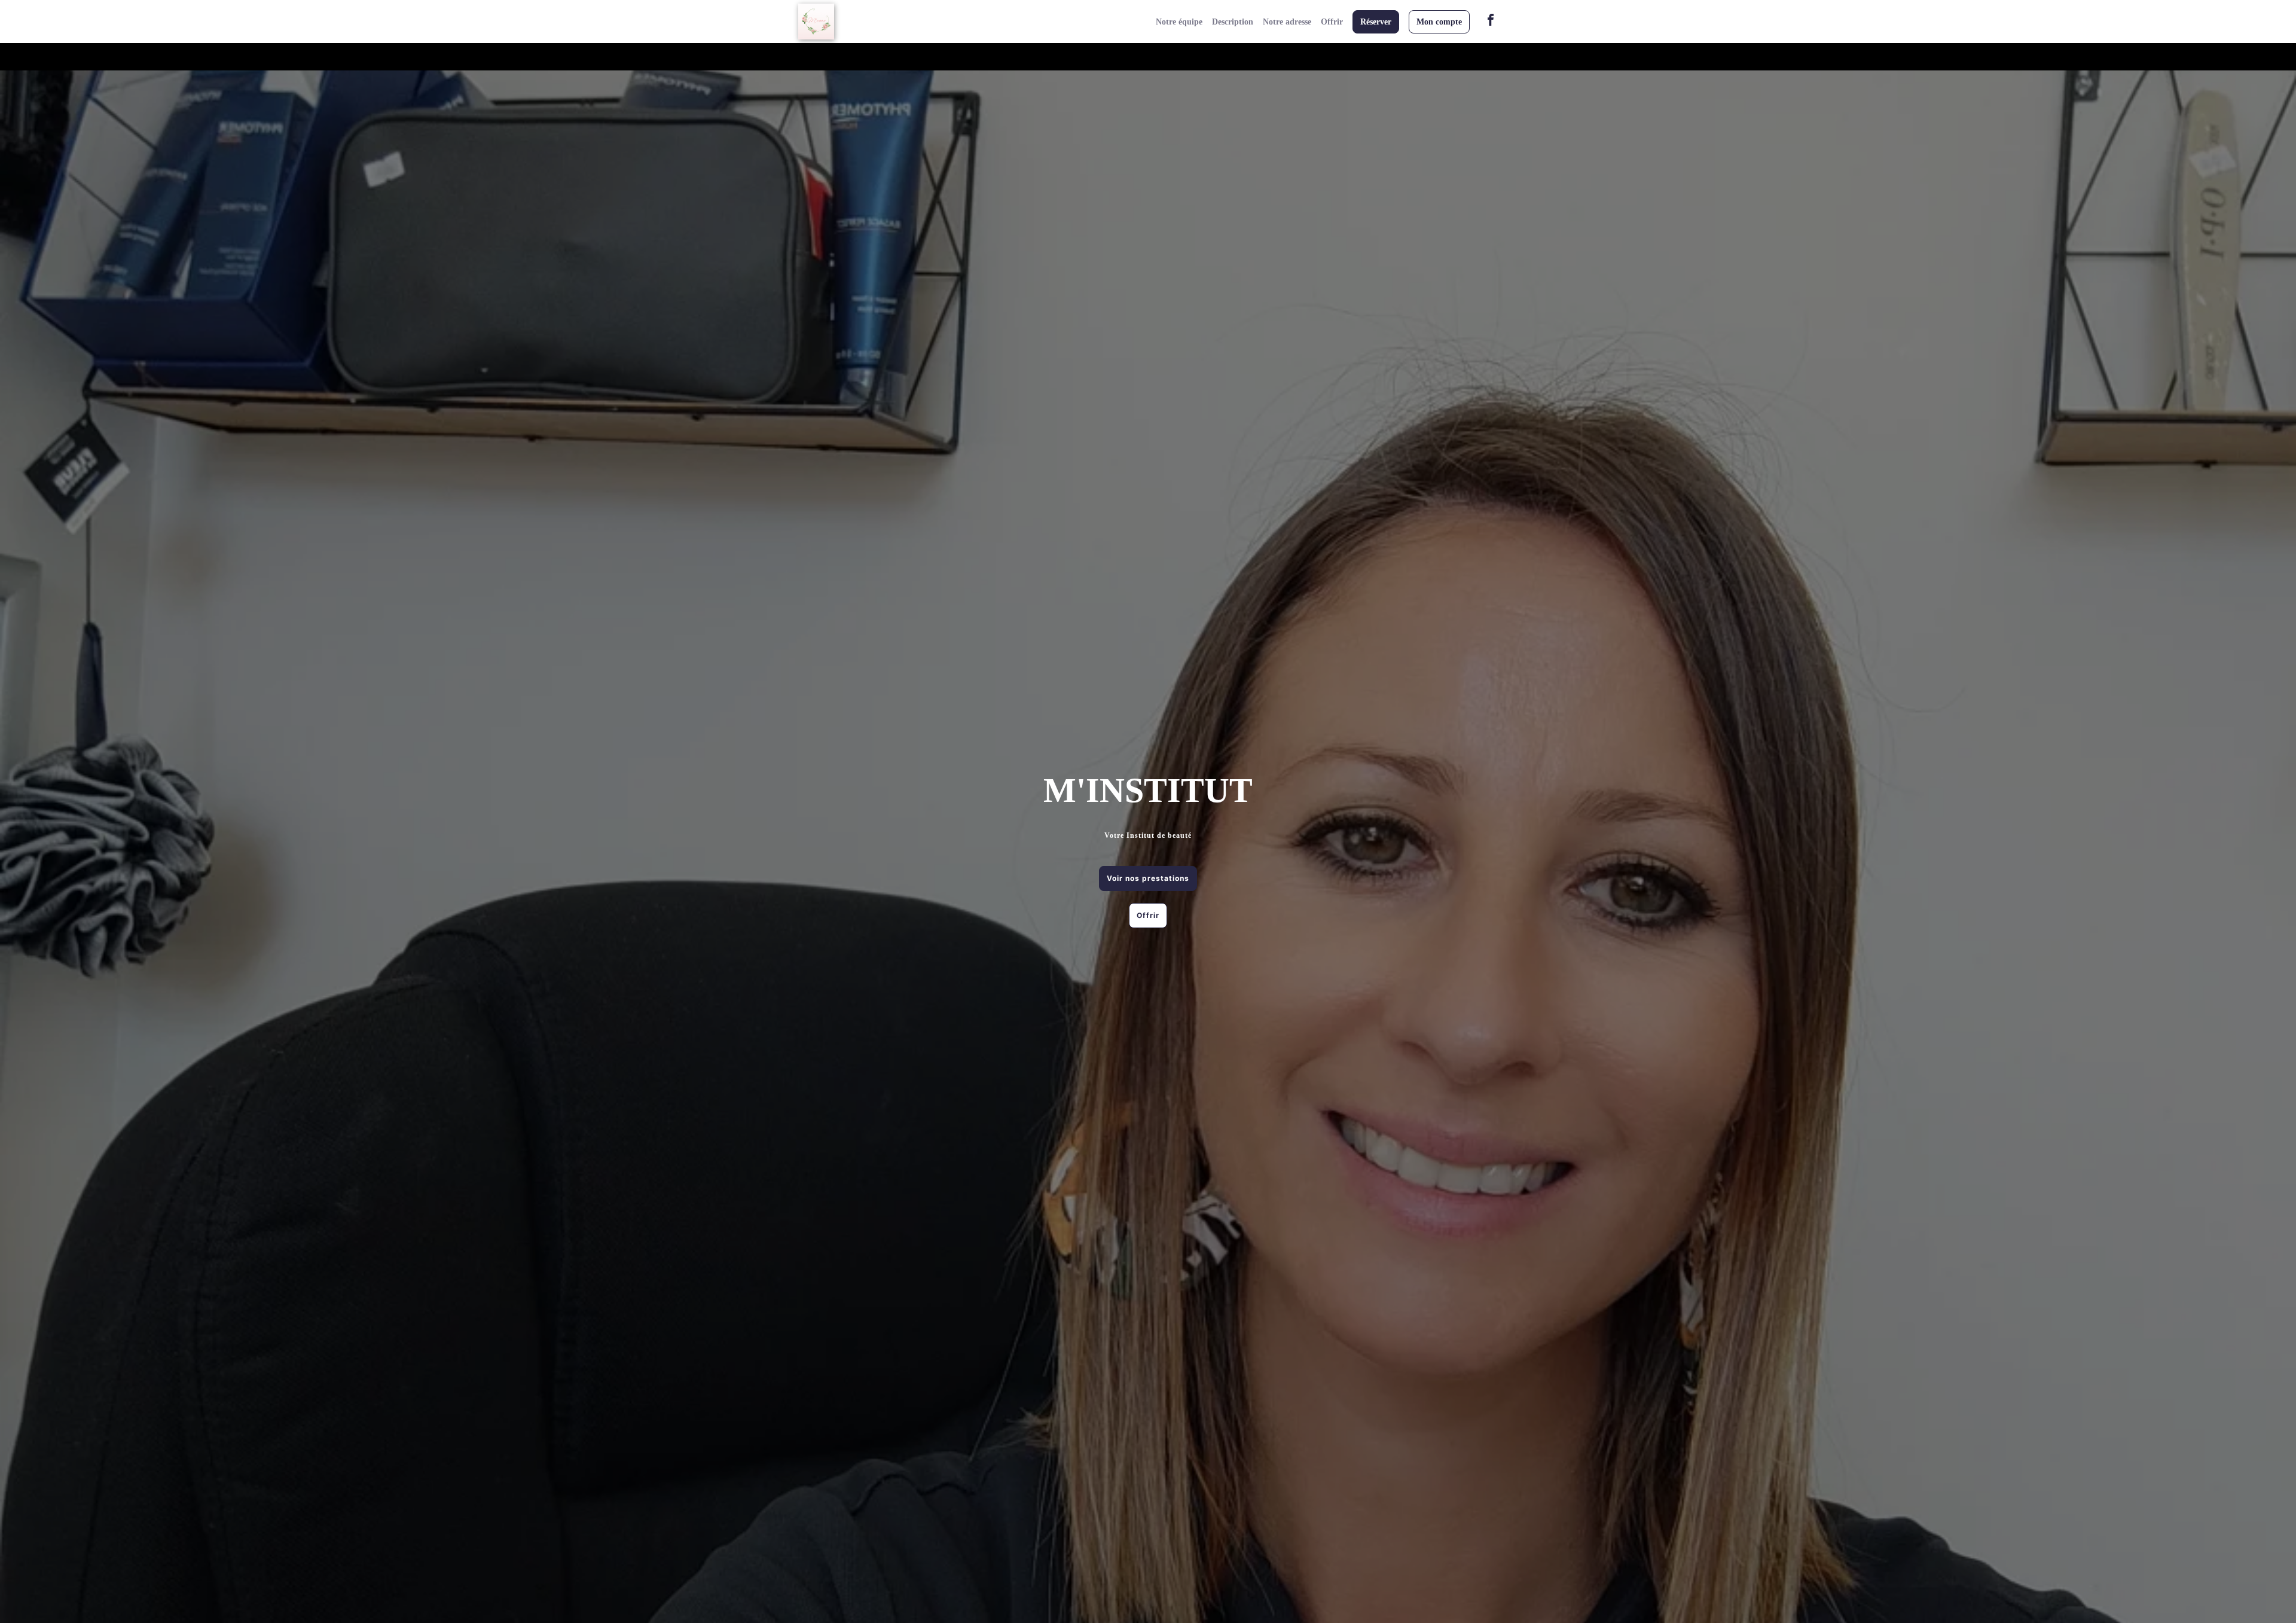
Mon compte (1439, 22)
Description (1233, 22)
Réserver (1376, 22)
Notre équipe (1179, 22)
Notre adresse (1287, 22)
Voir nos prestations (1148, 878)
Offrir (1332, 22)
